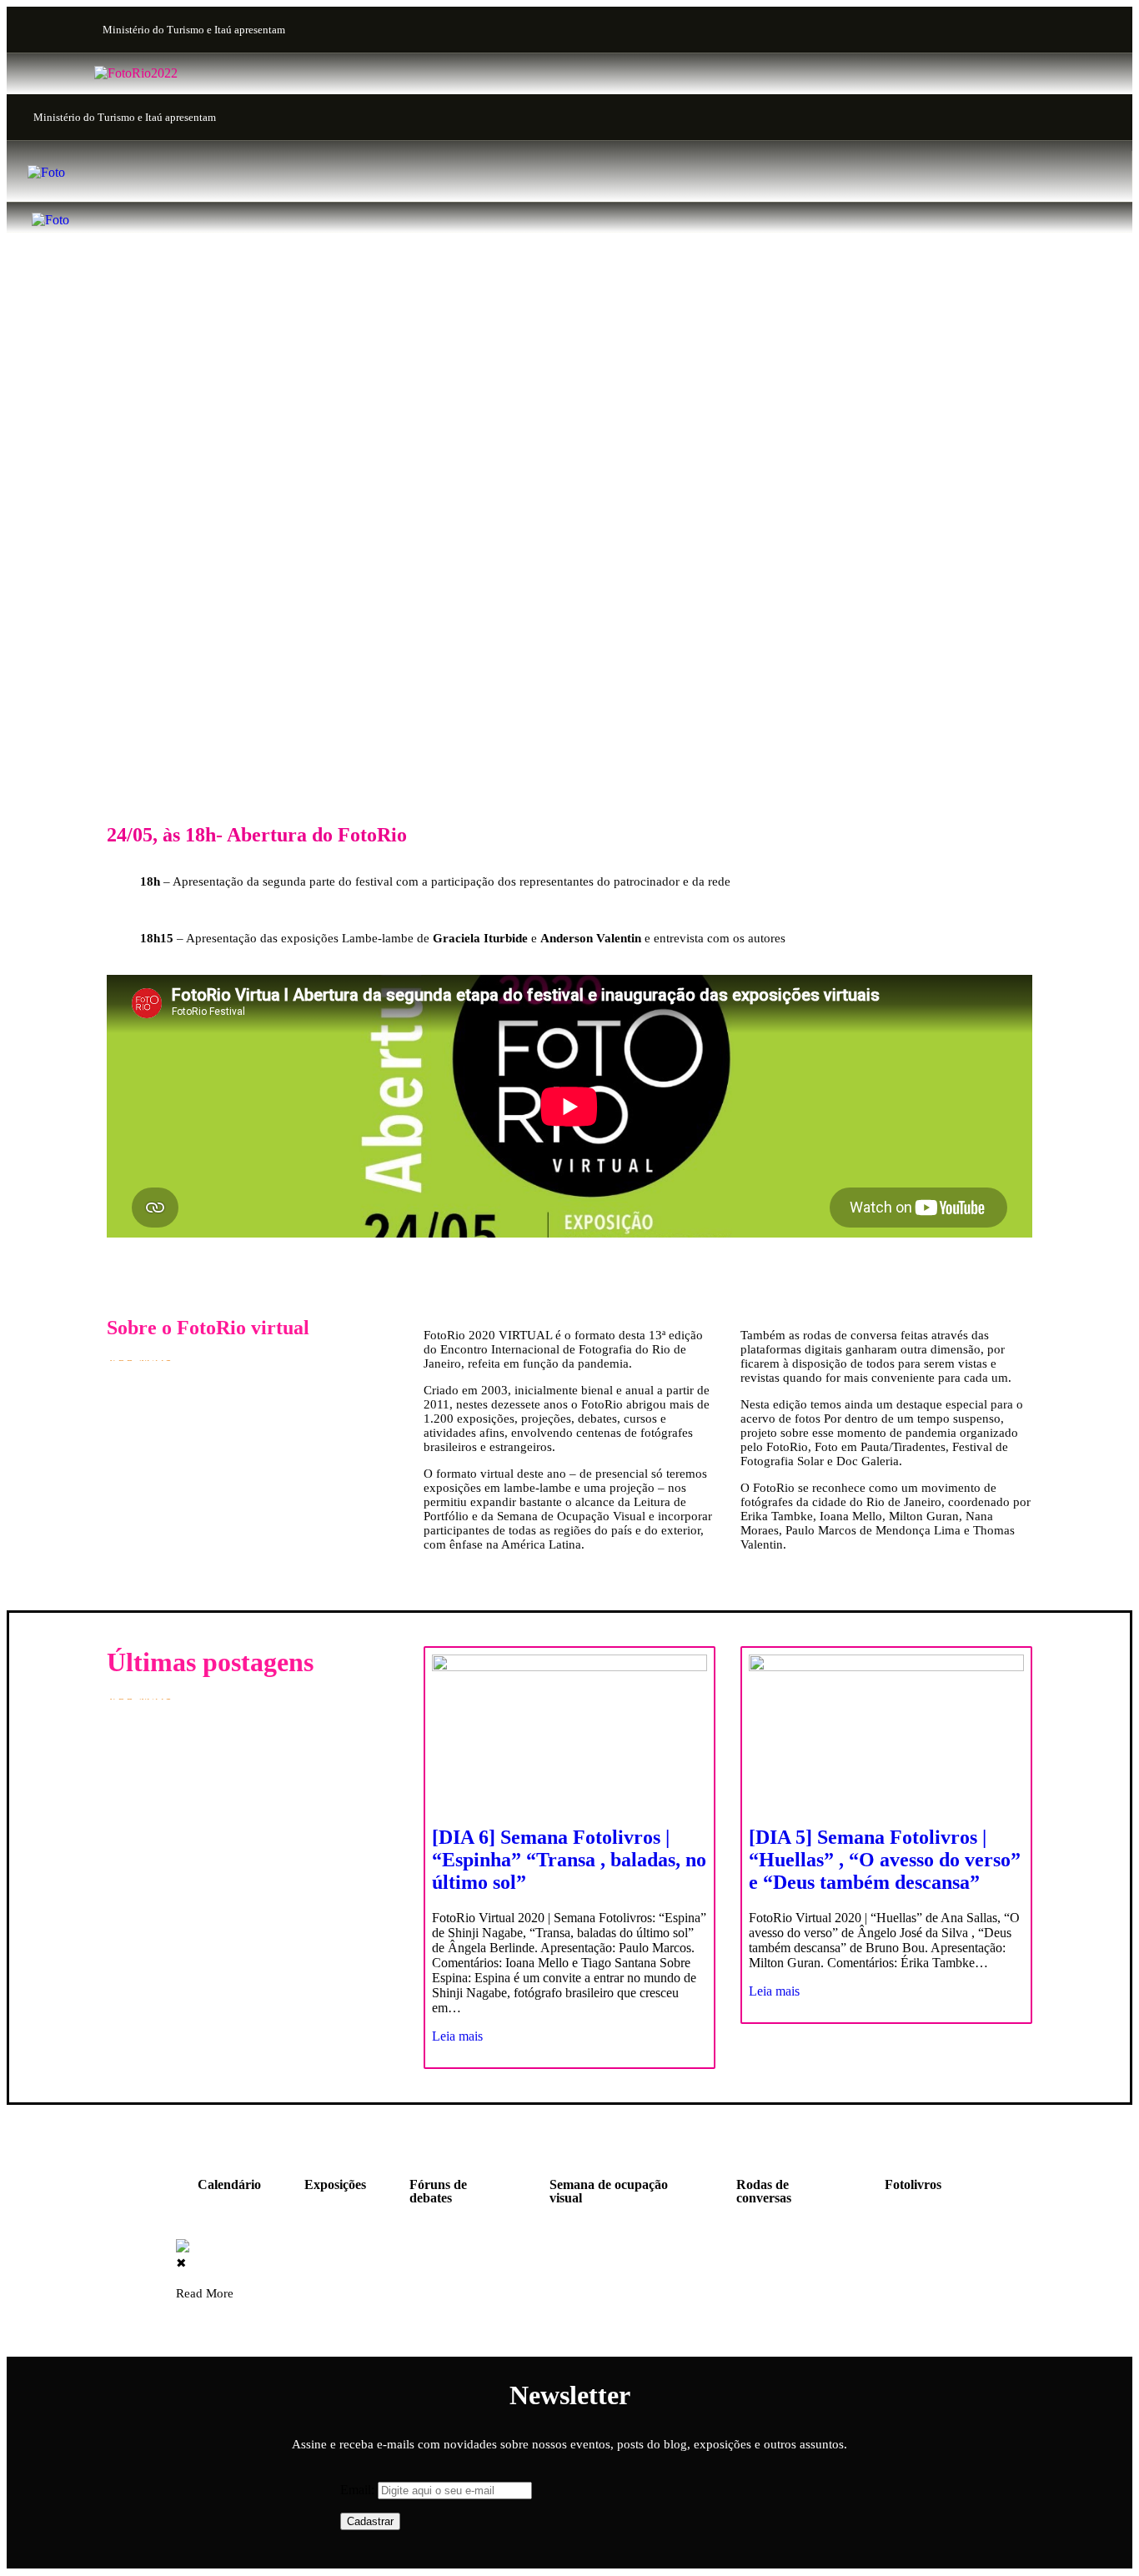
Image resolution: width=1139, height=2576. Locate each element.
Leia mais (457, 2036)
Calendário (229, 2184)
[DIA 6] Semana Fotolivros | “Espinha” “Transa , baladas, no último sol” (569, 1860)
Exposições (335, 2184)
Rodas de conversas (764, 2191)
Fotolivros (913, 2184)
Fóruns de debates (438, 2191)
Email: (359, 2490)
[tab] (229, 2192)
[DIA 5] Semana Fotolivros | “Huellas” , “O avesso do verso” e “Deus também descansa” (885, 1860)
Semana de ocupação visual (609, 2191)
